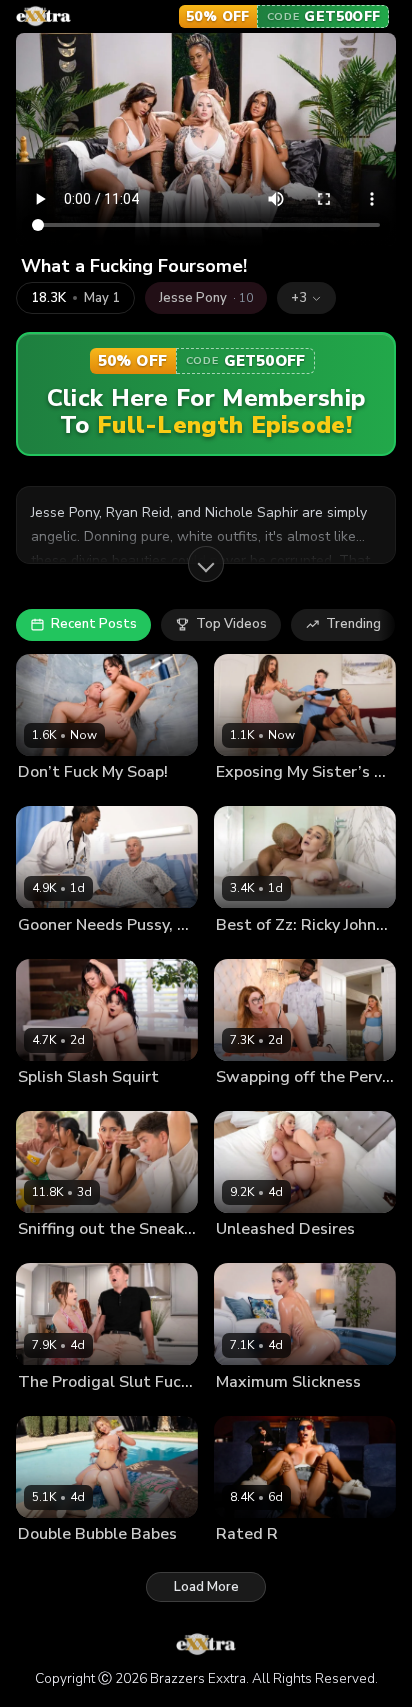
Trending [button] (353, 624)
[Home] (43, 16)
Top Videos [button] (231, 624)
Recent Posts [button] (94, 624)
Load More (206, 1587)
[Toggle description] (206, 564)
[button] (306, 298)
